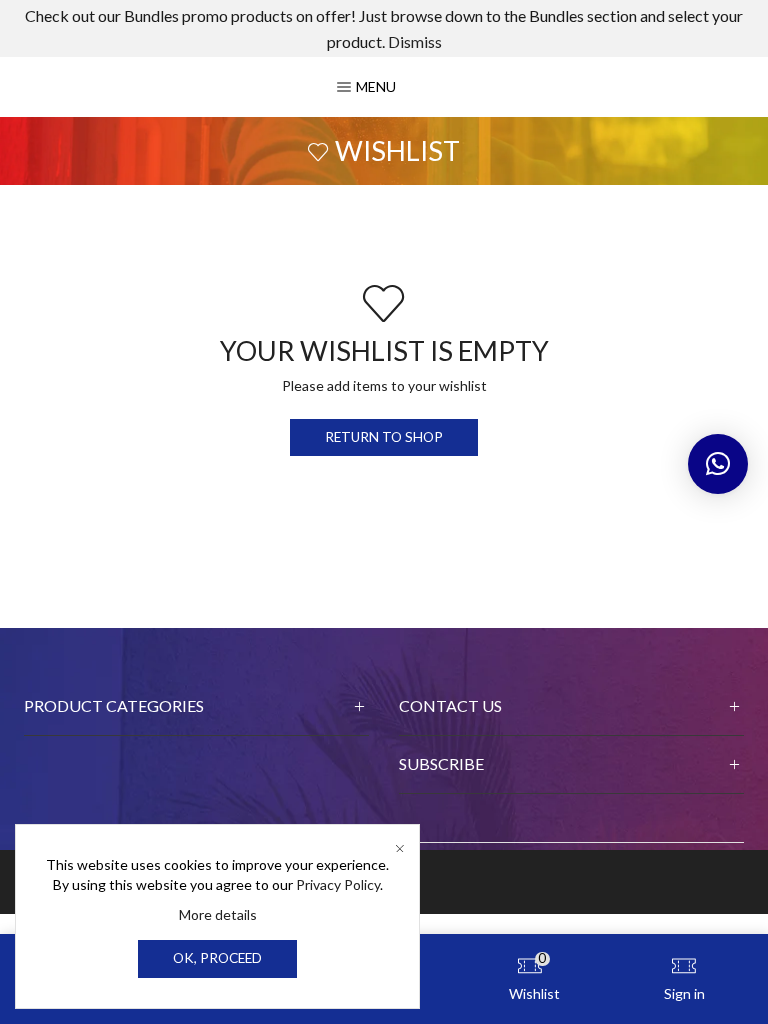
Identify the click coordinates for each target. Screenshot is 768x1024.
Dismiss (415, 41)
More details (218, 914)
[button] (718, 464)
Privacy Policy (338, 884)
